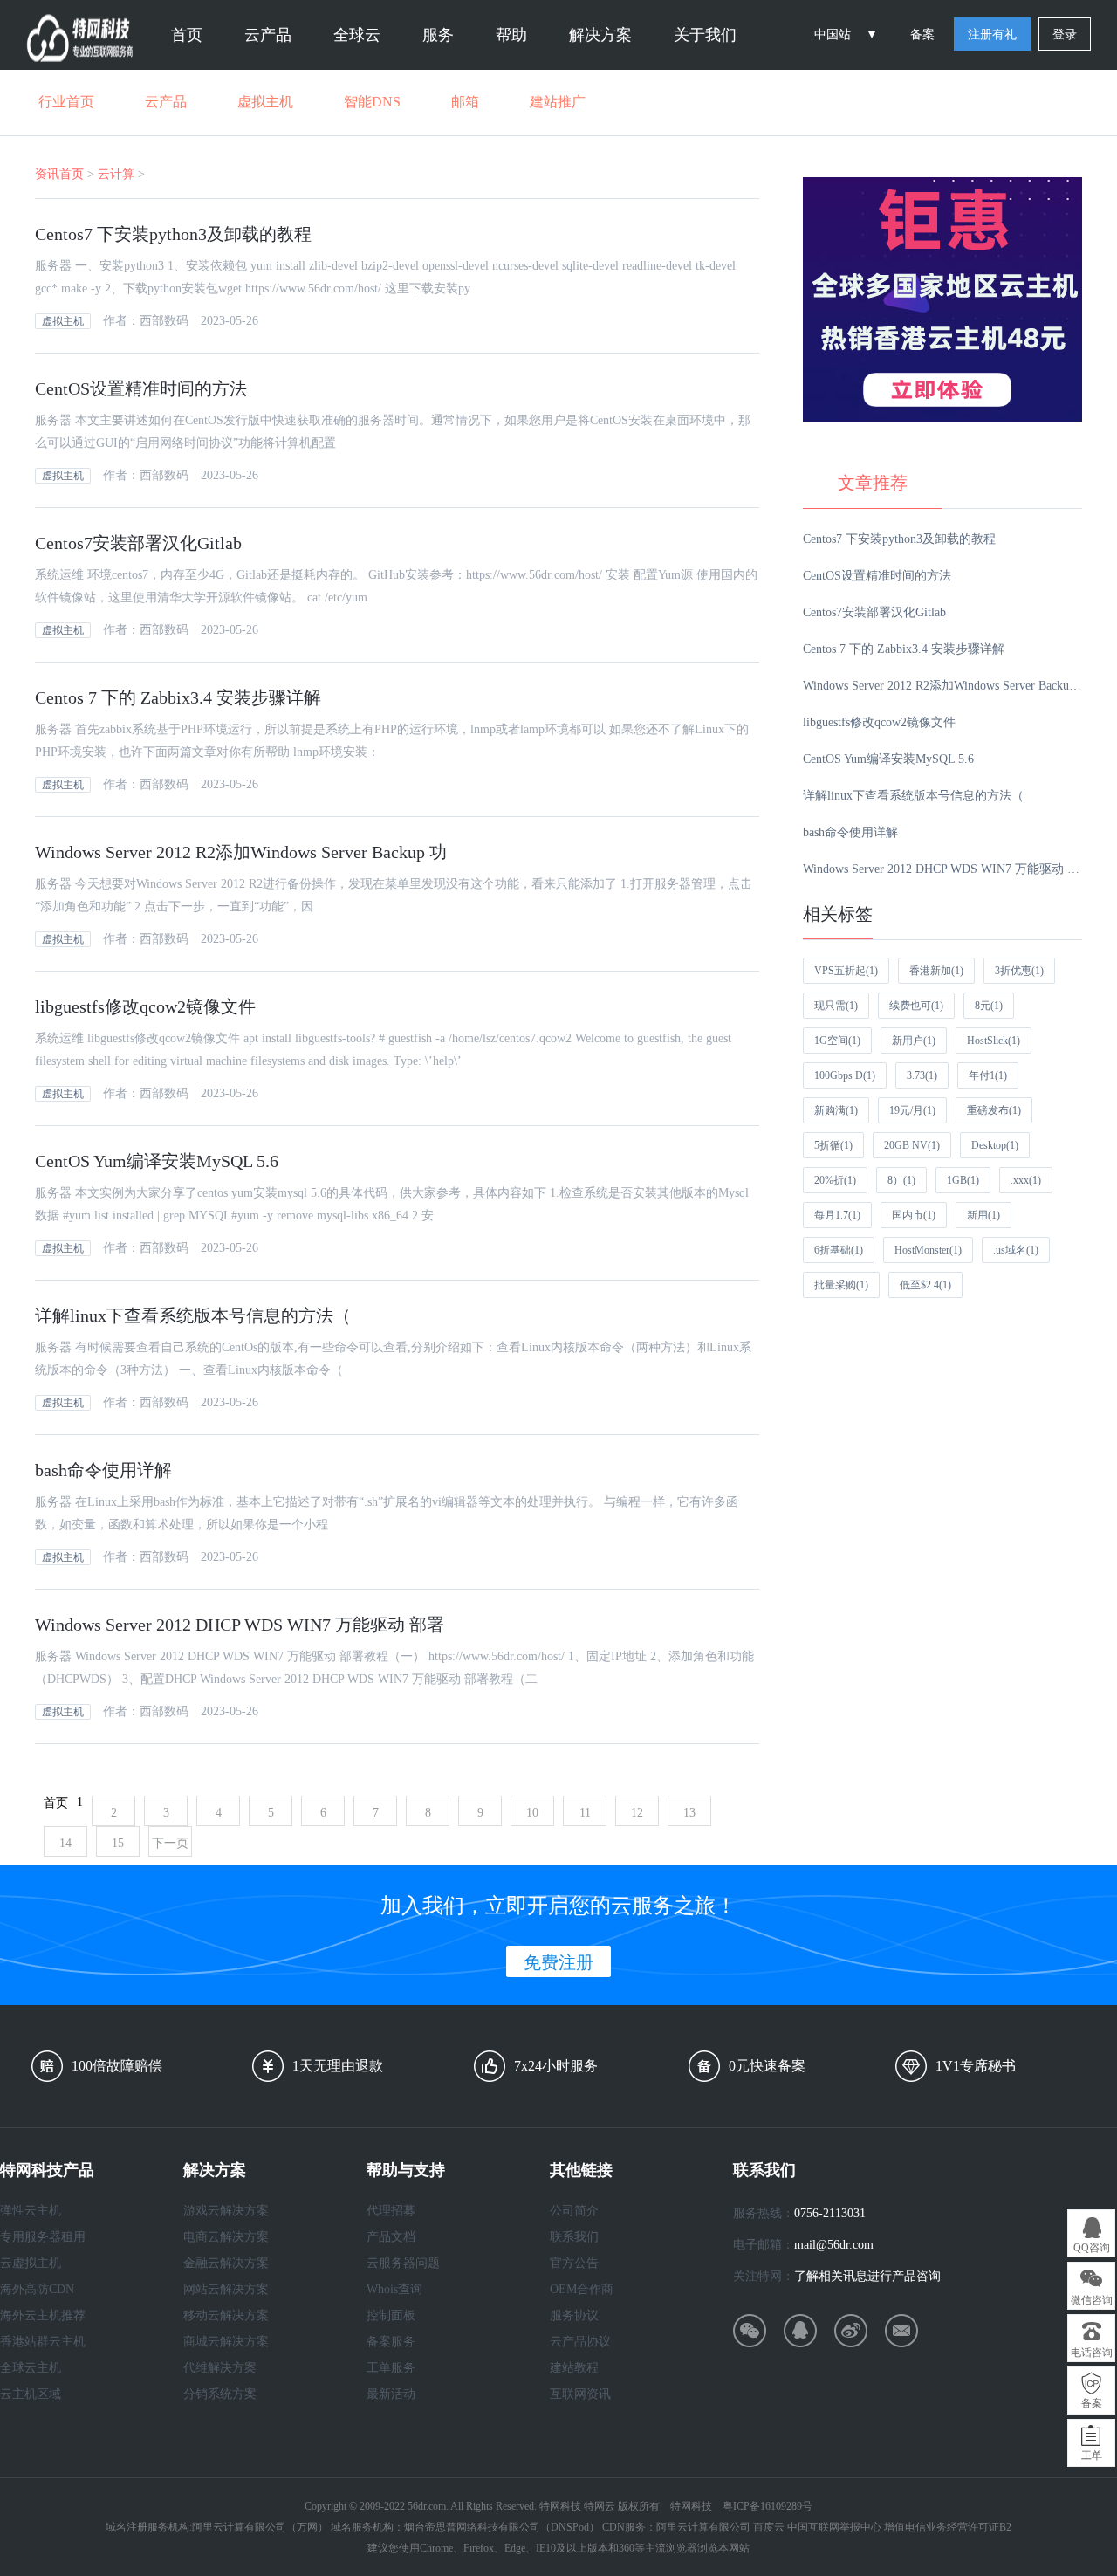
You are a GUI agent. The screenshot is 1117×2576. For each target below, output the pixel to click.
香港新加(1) (936, 971)
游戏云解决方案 (226, 2211)
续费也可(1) (916, 1006)
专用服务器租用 (43, 2237)
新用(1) (983, 1215)
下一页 (170, 1843)
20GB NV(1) (912, 1145)
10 (532, 1813)
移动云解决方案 (226, 2315)
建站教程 (574, 2368)
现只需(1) (836, 1006)
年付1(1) (988, 1075)
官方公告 (574, 2263)
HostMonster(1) (928, 1250)
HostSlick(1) (994, 1041)
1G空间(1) (837, 1041)
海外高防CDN (37, 2289)
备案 (922, 34)
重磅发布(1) (994, 1110)
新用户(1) (914, 1041)
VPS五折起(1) (846, 971)
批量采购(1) (841, 1285)
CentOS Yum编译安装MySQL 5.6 (157, 1161)
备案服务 (391, 2342)
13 (689, 1813)
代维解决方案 (220, 2368)
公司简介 (574, 2211)
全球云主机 (31, 2368)
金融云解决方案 (226, 2263)
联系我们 (574, 2237)
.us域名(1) (1016, 1250)
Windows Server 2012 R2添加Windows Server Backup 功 (241, 852)
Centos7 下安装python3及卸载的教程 (173, 234)
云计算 (116, 174)
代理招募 (391, 2211)
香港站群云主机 (43, 2342)
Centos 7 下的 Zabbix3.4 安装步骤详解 (178, 697)
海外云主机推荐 (43, 2315)
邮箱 (465, 102)
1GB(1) (963, 1180)
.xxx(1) (1026, 1180)
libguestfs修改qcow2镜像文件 (145, 1006)
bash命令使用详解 (103, 1470)
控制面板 (391, 2315)
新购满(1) (836, 1110)
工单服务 (391, 2368)
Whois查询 (394, 2289)
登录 (1065, 34)
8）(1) (901, 1180)
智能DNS (372, 102)
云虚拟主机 (31, 2263)
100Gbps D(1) (845, 1075)
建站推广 (558, 102)
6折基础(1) (839, 1250)
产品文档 (391, 2237)
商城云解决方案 (226, 2342)
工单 (1092, 2456)
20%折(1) (835, 1180)
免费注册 (558, 1962)
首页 (187, 35)
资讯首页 (59, 174)
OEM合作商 (582, 2289)
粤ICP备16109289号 (768, 2506)
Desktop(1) (995, 1145)
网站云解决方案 (226, 2289)
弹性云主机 (31, 2211)
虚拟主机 (265, 102)
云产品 (166, 102)
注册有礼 (992, 34)
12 (637, 1813)
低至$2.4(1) (925, 1285)
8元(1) (989, 1006)
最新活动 (391, 2394)
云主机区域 (31, 2394)
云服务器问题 (403, 2263)
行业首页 (66, 102)
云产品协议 (580, 2342)
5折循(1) (833, 1145)
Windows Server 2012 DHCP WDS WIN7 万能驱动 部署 (240, 1625)
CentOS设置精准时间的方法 (141, 388)
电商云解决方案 (226, 2237)
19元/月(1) (912, 1110)
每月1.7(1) (837, 1215)
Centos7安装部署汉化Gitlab (138, 543)
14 (65, 1843)
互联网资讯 (580, 2394)
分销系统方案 (220, 2394)
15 (118, 1843)
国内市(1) (914, 1215)
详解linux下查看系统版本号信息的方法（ (193, 1315)
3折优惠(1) (1019, 971)
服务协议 (574, 2315)
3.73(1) (922, 1075)
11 (585, 1813)
